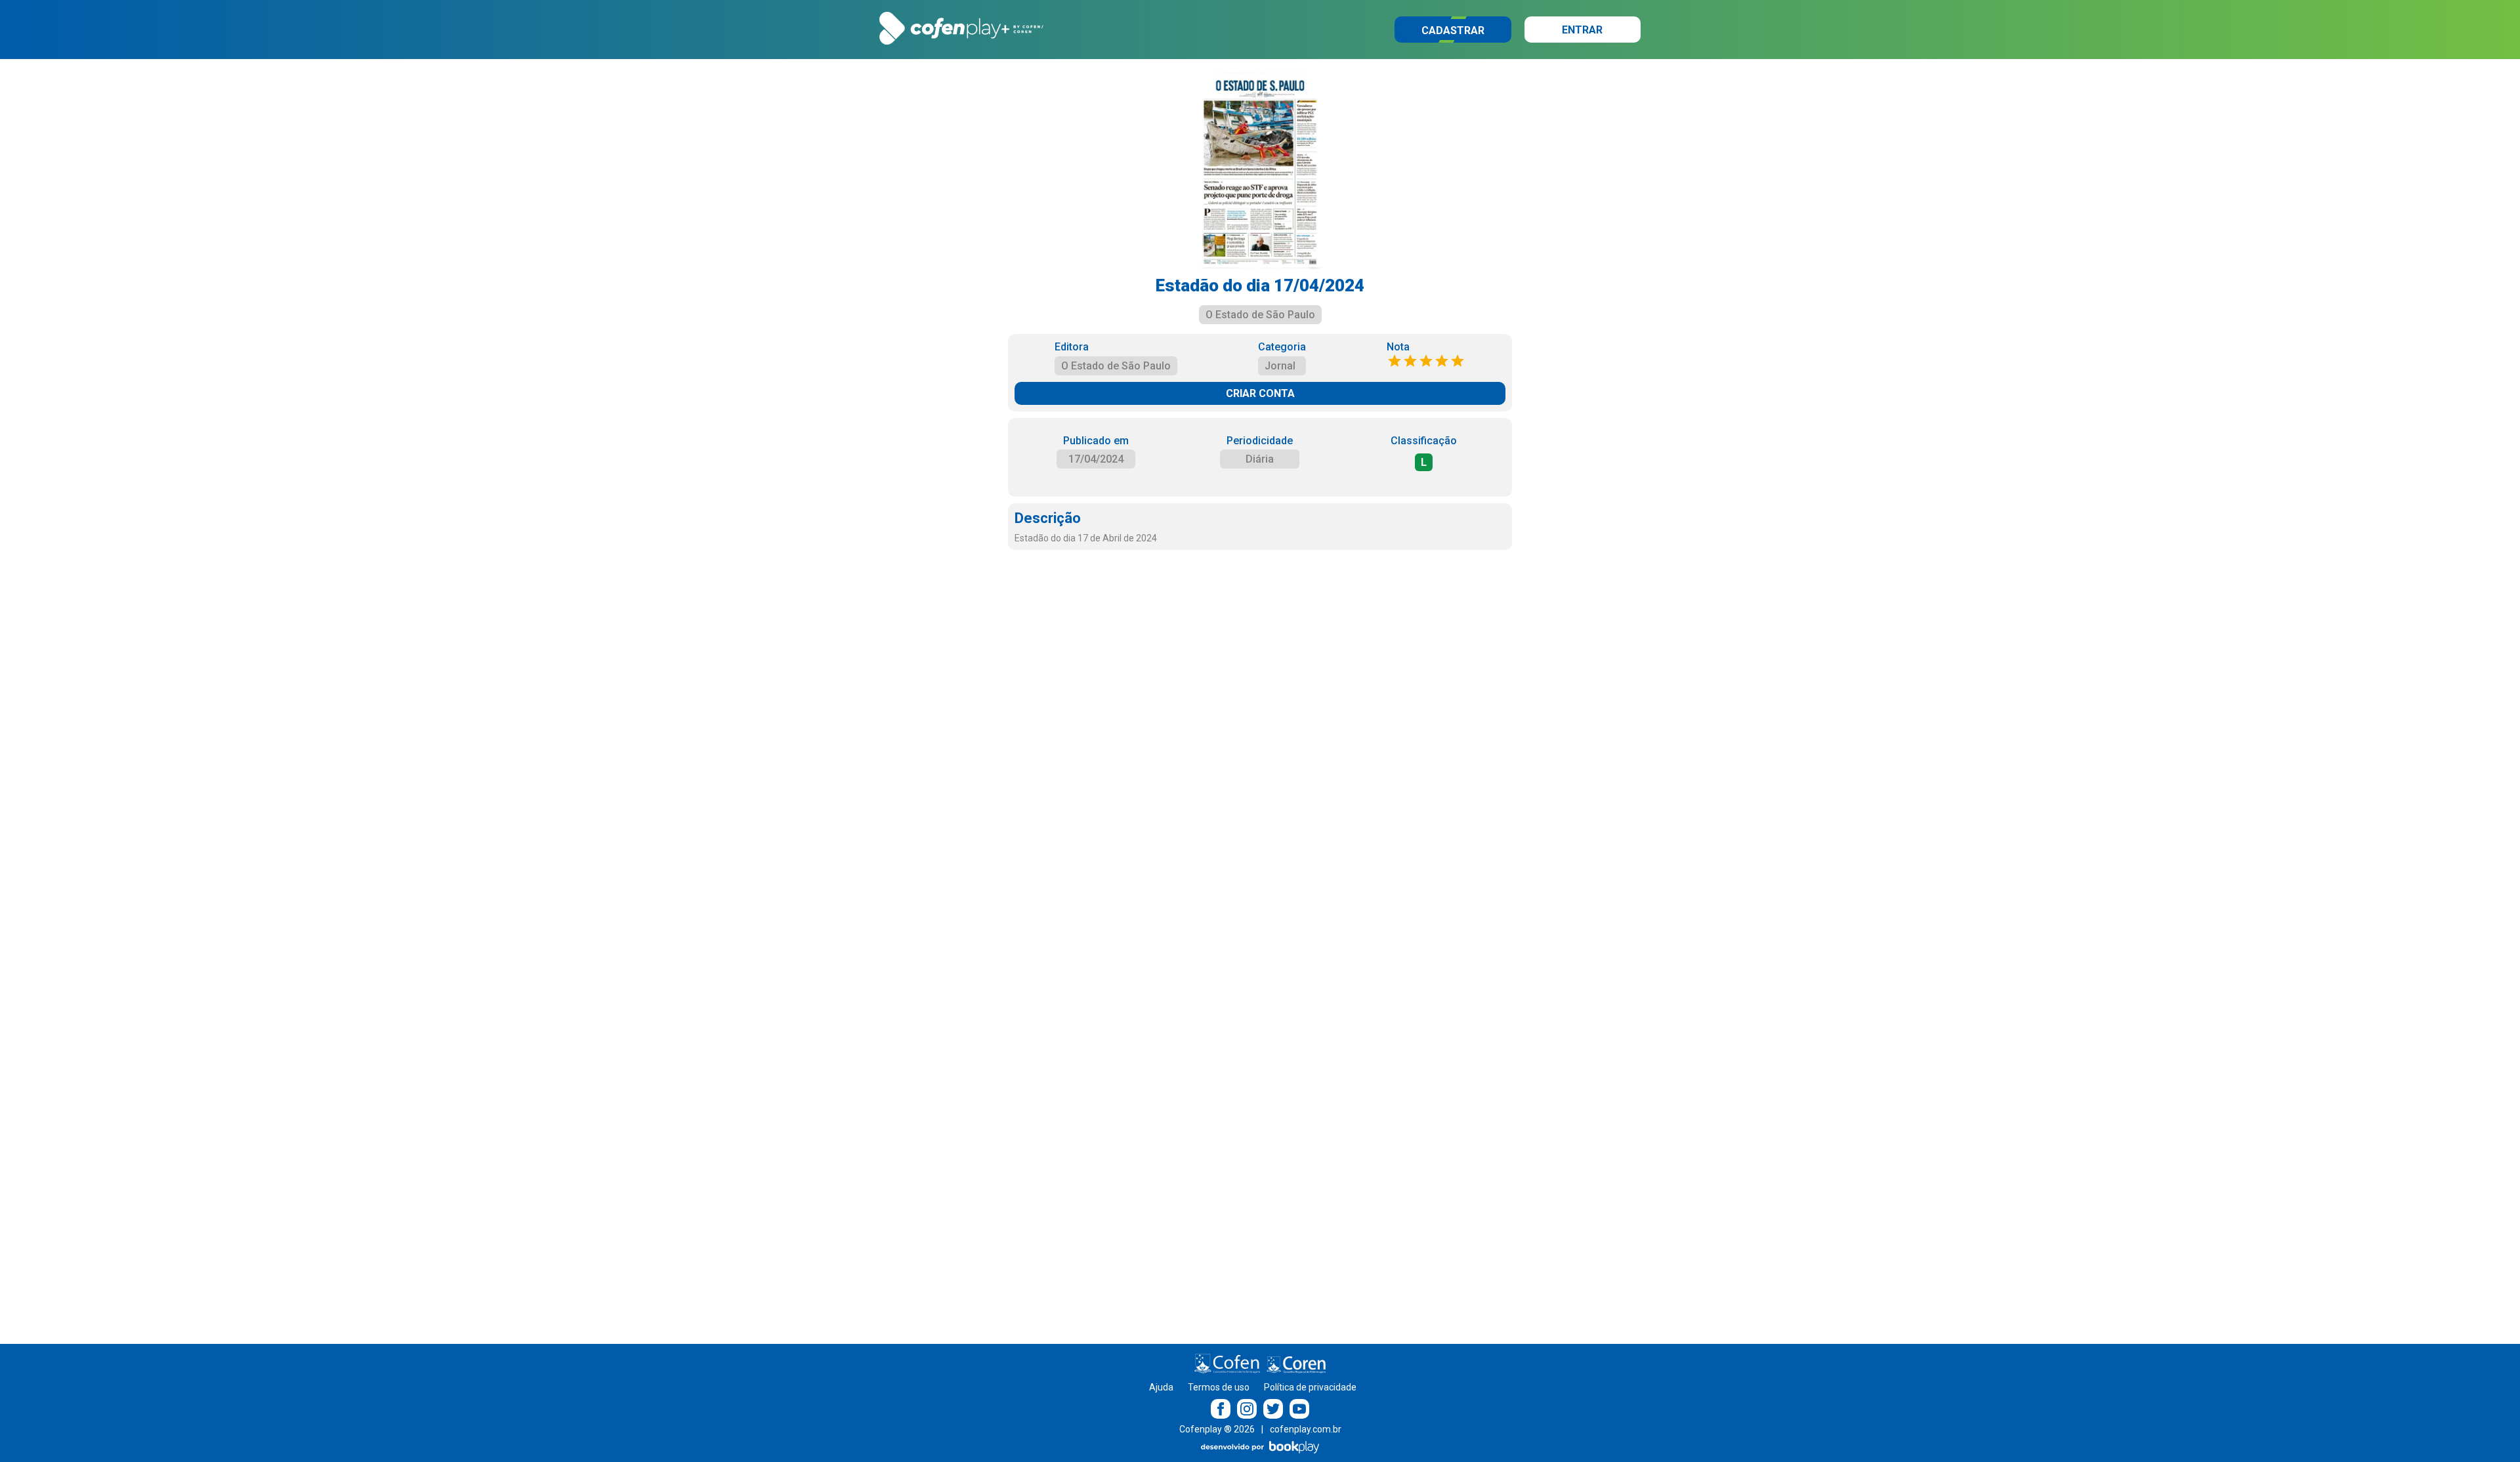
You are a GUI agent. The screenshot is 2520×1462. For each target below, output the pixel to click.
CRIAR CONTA (1260, 393)
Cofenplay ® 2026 (1217, 1429)
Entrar (1582, 30)
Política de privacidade (1310, 1387)
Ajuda (1161, 1387)
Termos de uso (1219, 1387)
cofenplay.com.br (1306, 1429)
